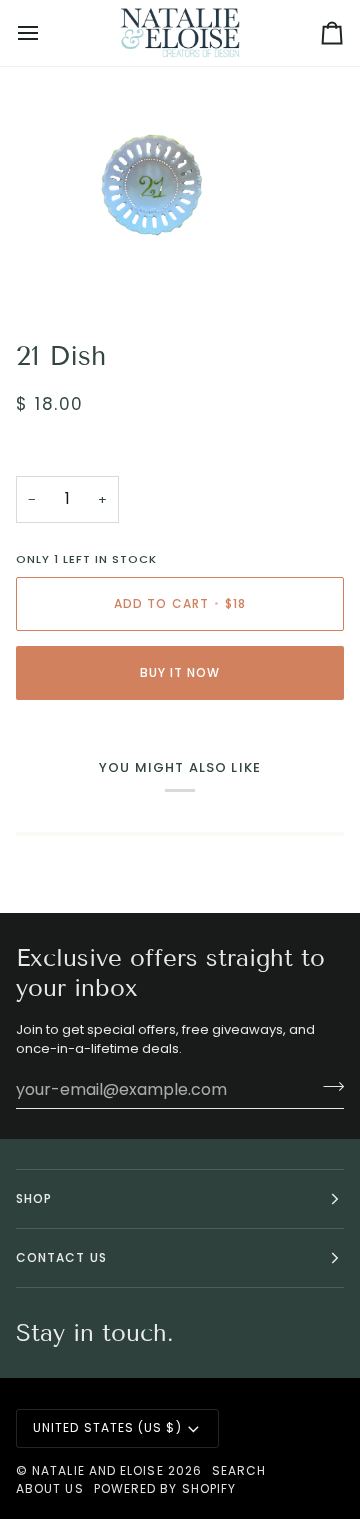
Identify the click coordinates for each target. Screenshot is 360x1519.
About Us (50, 1488)
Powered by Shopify (165, 1488)
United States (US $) (107, 1427)
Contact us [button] (61, 1257)
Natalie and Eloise (97, 1470)
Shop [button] (34, 1198)
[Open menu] (46, 33)
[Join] (327, 1087)
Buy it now (180, 672)
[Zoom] (37, 272)
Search (239, 1470)
